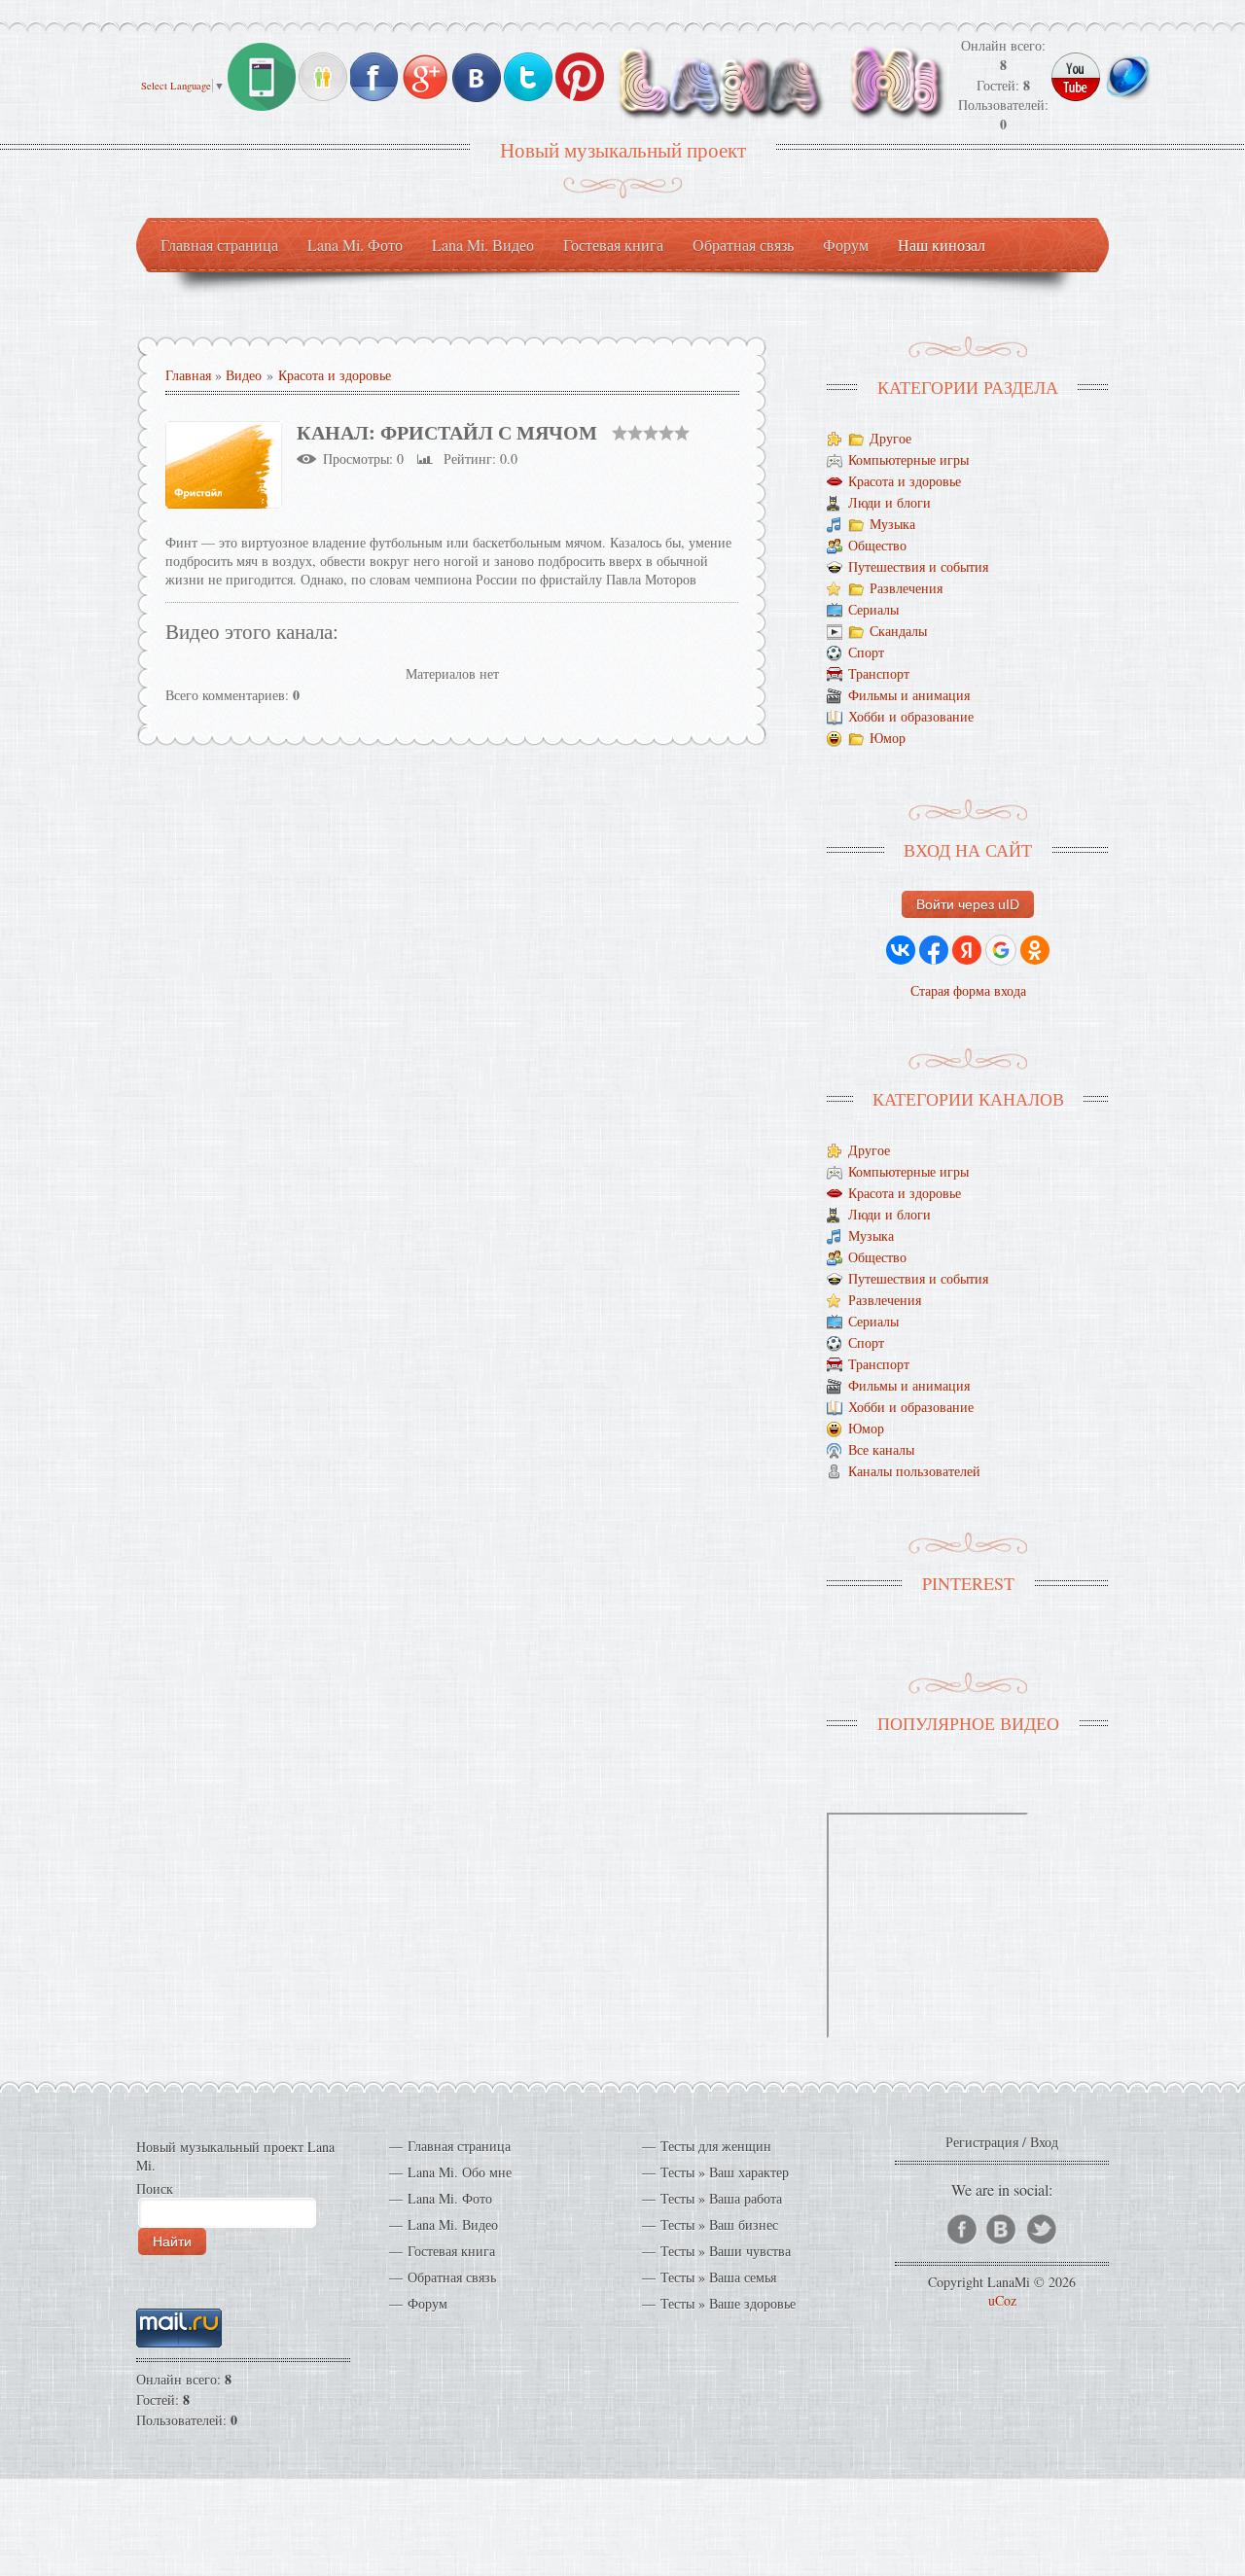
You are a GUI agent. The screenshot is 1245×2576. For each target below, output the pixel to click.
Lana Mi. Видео (453, 2224)
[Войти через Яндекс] (967, 950)
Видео (244, 375)
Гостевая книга (451, 2251)
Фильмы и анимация (909, 696)
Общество (877, 546)
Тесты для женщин (716, 2146)
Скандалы (898, 632)
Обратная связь (452, 2277)
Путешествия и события (918, 567)
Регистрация (982, 2142)
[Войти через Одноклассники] (1035, 950)
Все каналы (881, 1450)
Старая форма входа (968, 990)
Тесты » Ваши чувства (726, 2251)
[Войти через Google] (1001, 950)
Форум (427, 2303)
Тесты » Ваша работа (721, 2198)
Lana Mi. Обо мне (460, 2172)
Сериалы (873, 610)
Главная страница (459, 2146)
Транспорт (879, 674)
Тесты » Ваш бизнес (719, 2224)
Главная (188, 375)
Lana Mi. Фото (450, 2198)
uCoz (1002, 2300)
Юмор (888, 739)
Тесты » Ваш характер (725, 2172)
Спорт (866, 653)
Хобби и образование (911, 717)
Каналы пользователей (914, 1472)
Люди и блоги (889, 503)
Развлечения (906, 589)
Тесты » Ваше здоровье (728, 2303)
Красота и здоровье (335, 375)
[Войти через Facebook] (934, 950)
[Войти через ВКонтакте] (901, 950)
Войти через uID (968, 904)
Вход (1044, 2142)
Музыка (892, 525)
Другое (890, 439)
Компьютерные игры (908, 460)
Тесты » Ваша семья (718, 2277)
